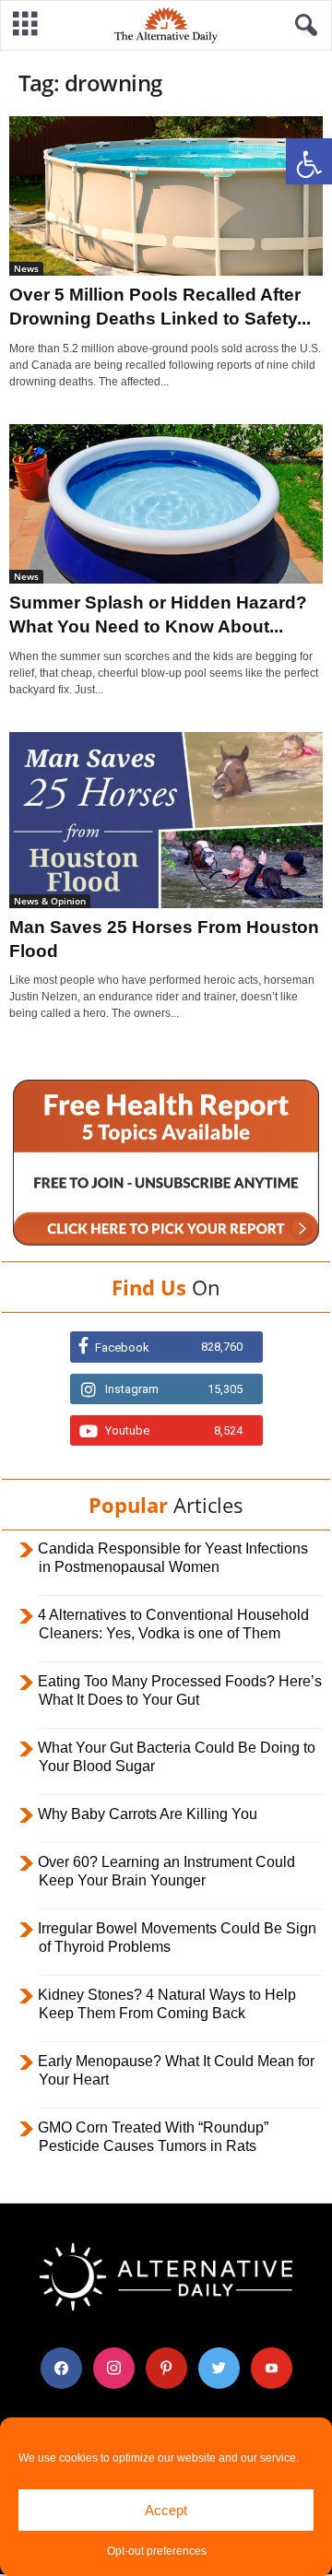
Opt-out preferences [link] (157, 2551)
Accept (166, 2510)
